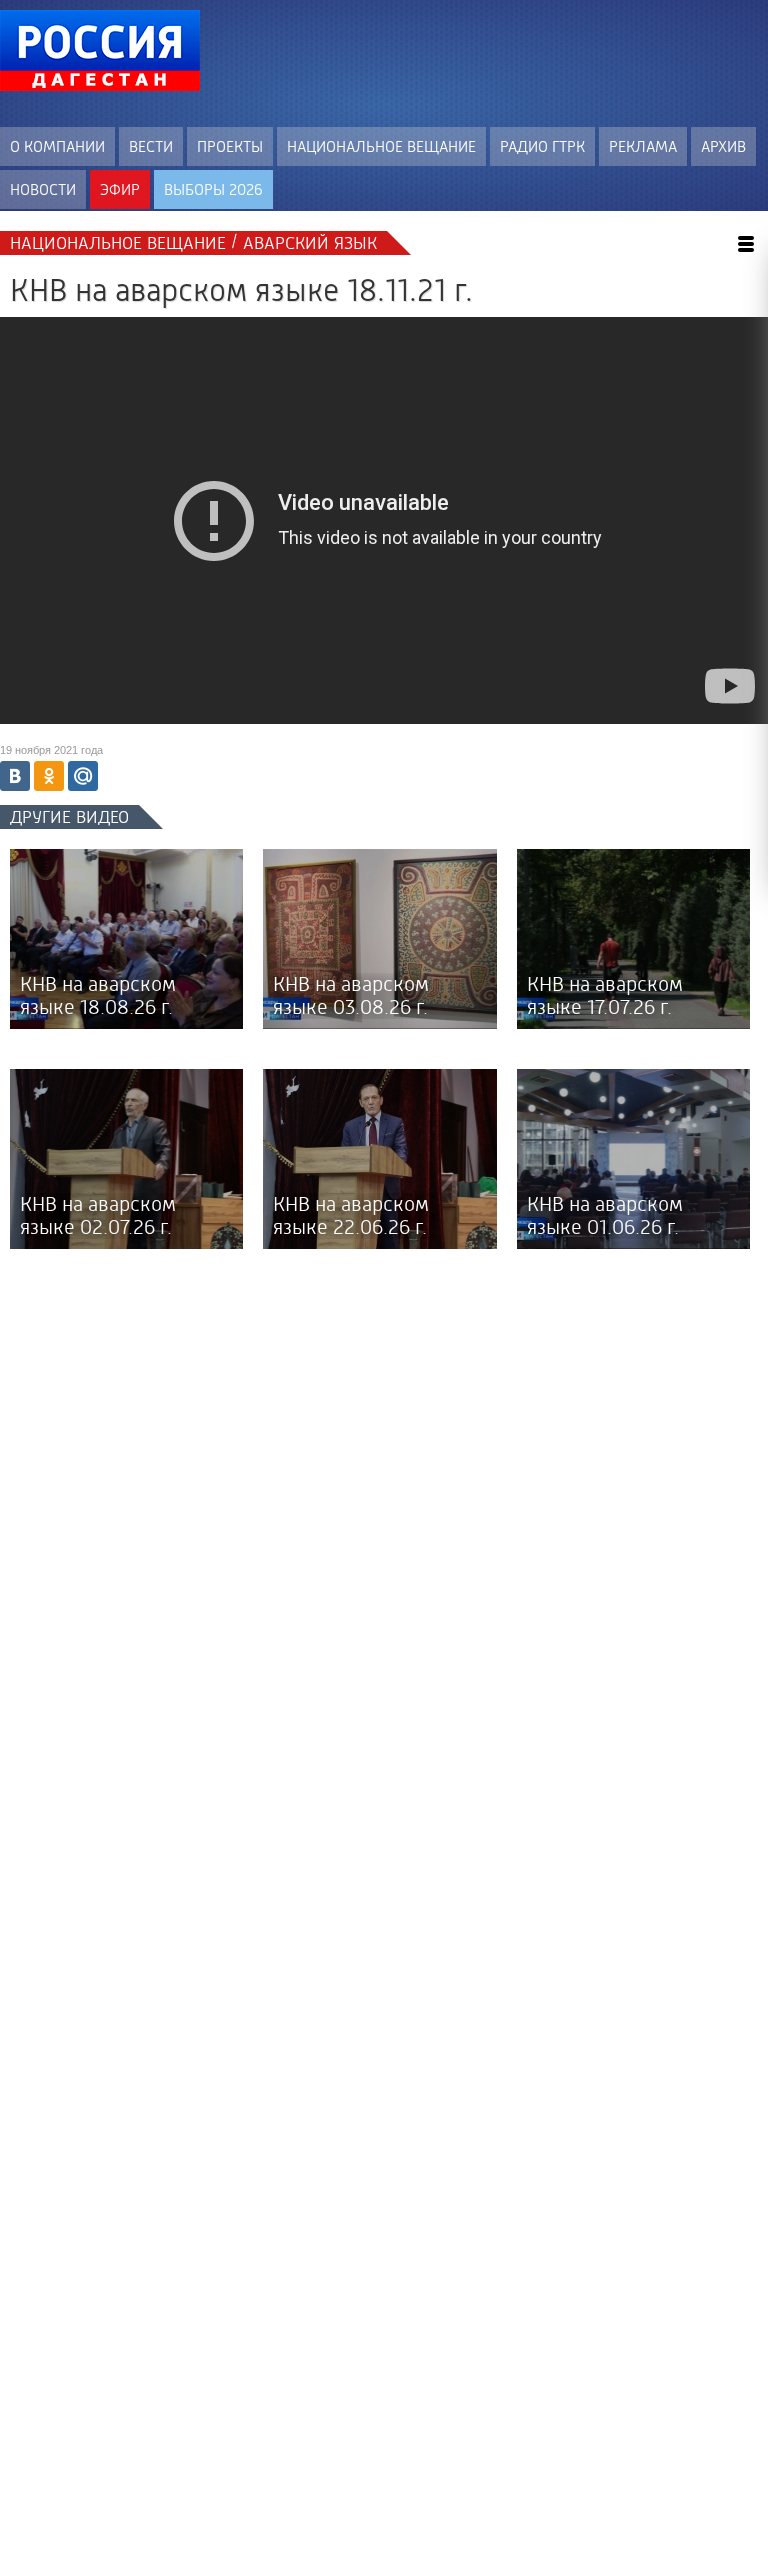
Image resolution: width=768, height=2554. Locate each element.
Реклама (643, 146)
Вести (151, 146)
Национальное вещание (381, 146)
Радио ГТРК (542, 146)
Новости (43, 189)
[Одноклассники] (49, 776)
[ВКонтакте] (15, 776)
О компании (57, 146)
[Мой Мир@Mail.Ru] (83, 776)
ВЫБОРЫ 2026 (213, 189)
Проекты (230, 146)
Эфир (120, 189)
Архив (723, 146)
